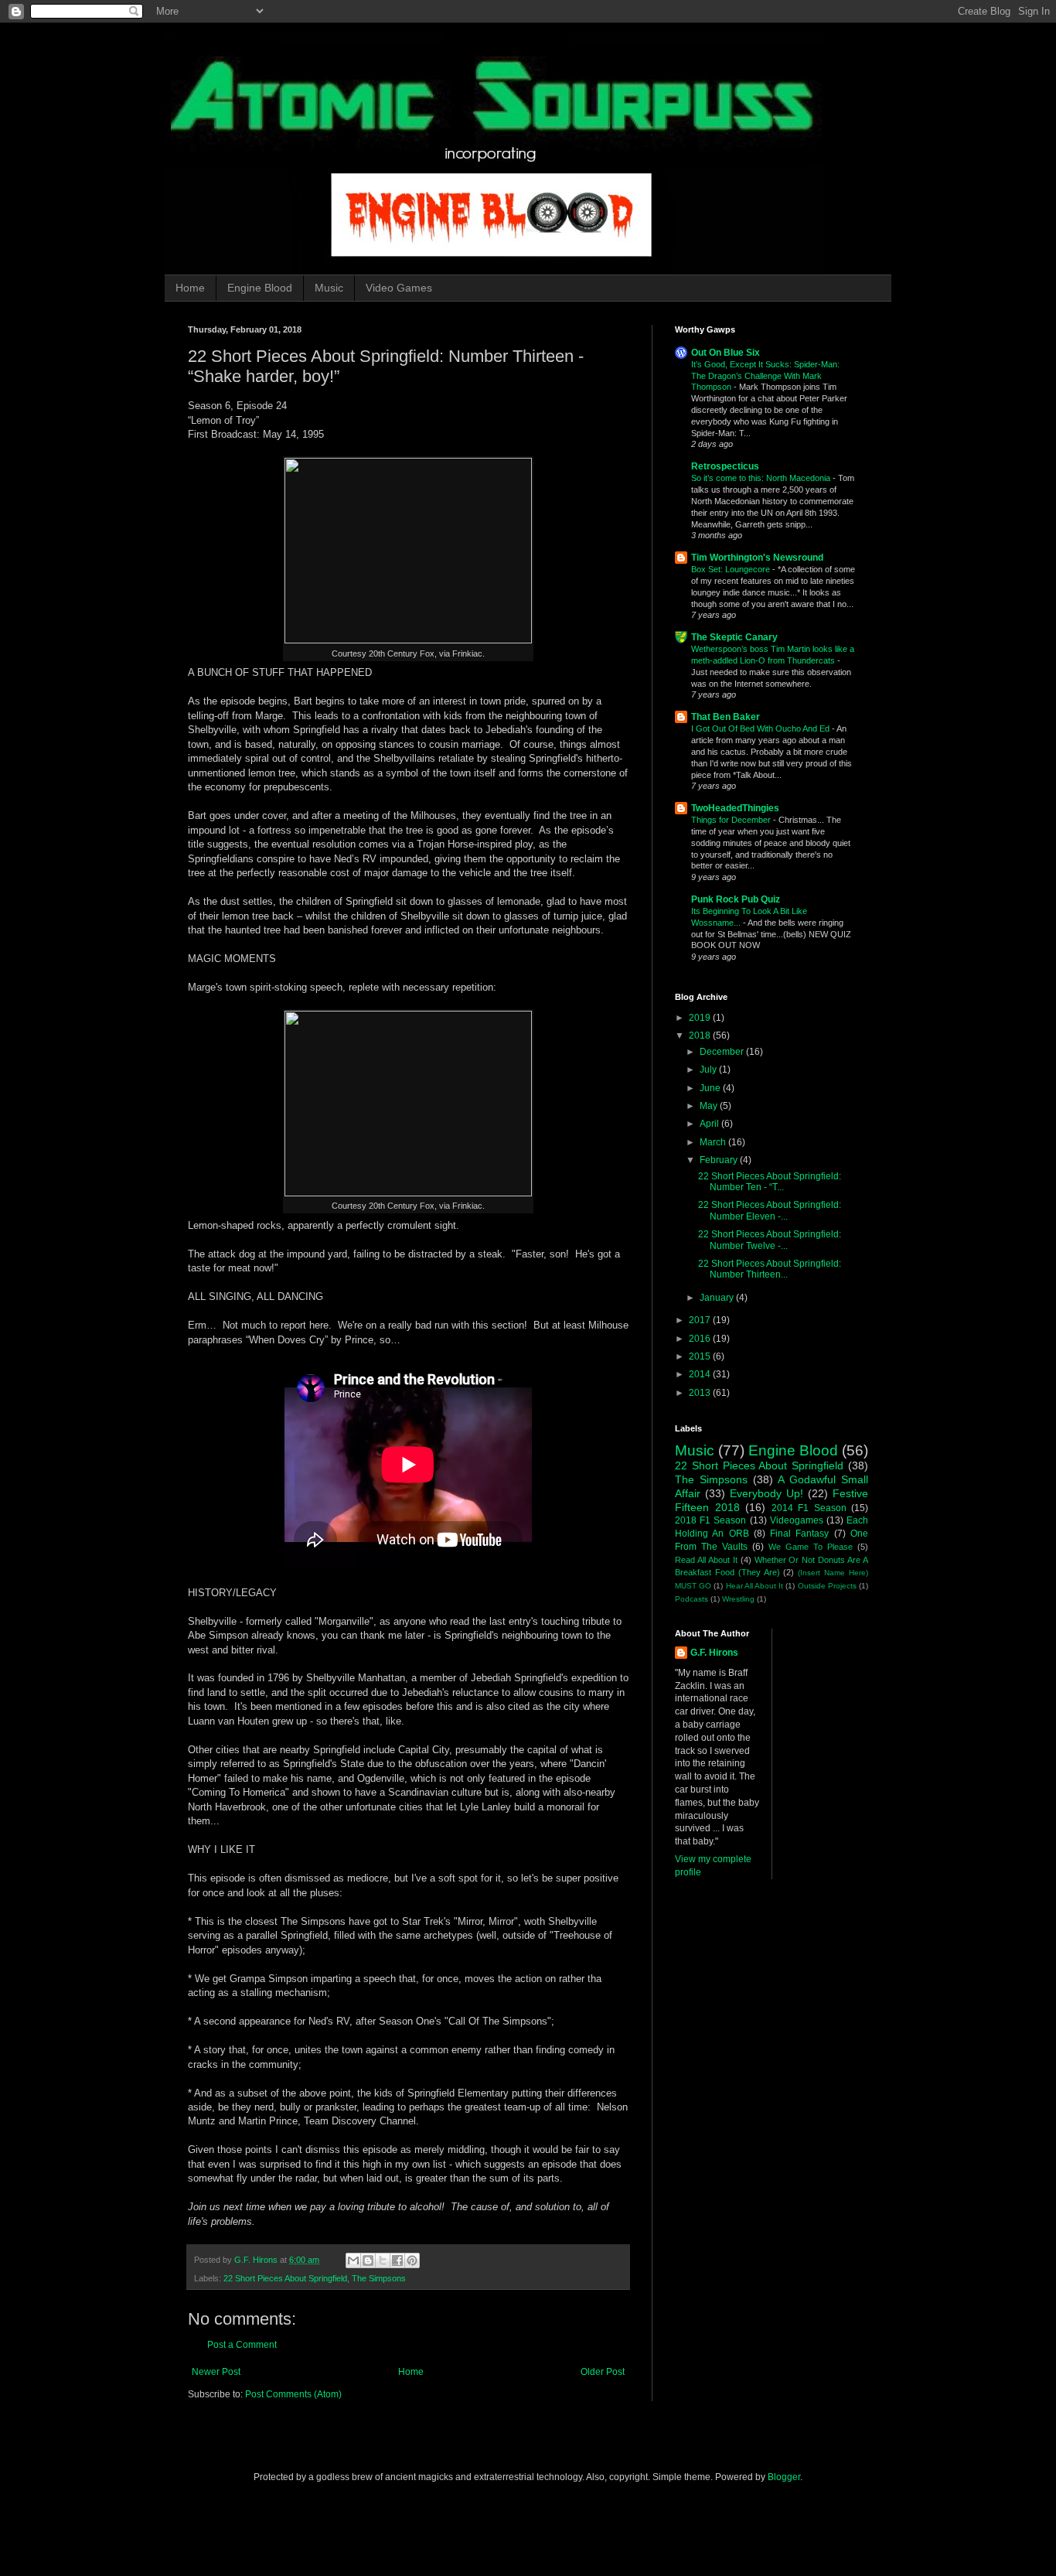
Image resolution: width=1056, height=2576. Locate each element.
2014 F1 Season (809, 1508)
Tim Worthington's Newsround (757, 558)
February (720, 1160)
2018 (701, 1036)
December (723, 1052)
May (710, 1106)
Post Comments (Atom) (293, 2394)
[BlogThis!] (368, 2260)
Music (329, 288)
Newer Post (216, 2372)
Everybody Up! (766, 1493)
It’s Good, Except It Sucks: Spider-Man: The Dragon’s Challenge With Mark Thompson (765, 376)
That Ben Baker (726, 717)
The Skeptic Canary (734, 637)
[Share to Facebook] (397, 2260)
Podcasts (692, 1599)
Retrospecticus (725, 466)
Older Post (603, 2372)
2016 (701, 1339)
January (718, 1298)
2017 (701, 1320)
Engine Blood (260, 288)
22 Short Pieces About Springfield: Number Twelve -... (770, 1240)
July (709, 1070)
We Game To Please (811, 1547)
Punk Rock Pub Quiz (736, 899)
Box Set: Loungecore (732, 569)
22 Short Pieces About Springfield (285, 2278)
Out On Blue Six (726, 353)
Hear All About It (755, 1586)
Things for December (732, 820)
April (710, 1124)
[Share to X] (383, 2260)
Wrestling (738, 1599)
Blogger (784, 2477)
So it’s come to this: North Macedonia (762, 478)
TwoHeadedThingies (735, 808)
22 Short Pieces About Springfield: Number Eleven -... (770, 1210)
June (711, 1088)
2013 (701, 1393)
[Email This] (353, 2260)
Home (190, 288)
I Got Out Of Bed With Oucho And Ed (761, 728)
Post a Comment (242, 2345)
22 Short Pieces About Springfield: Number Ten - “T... (770, 1182)
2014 (701, 1374)
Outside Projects (827, 1586)
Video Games (399, 288)
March (714, 1142)
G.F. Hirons (714, 1653)
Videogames (797, 1520)
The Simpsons (379, 2278)
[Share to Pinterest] (412, 2260)
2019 (701, 1018)
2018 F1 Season (710, 1520)
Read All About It (706, 1560)
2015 (701, 1356)
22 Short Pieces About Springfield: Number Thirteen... (770, 1269)
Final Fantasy (799, 1534)
